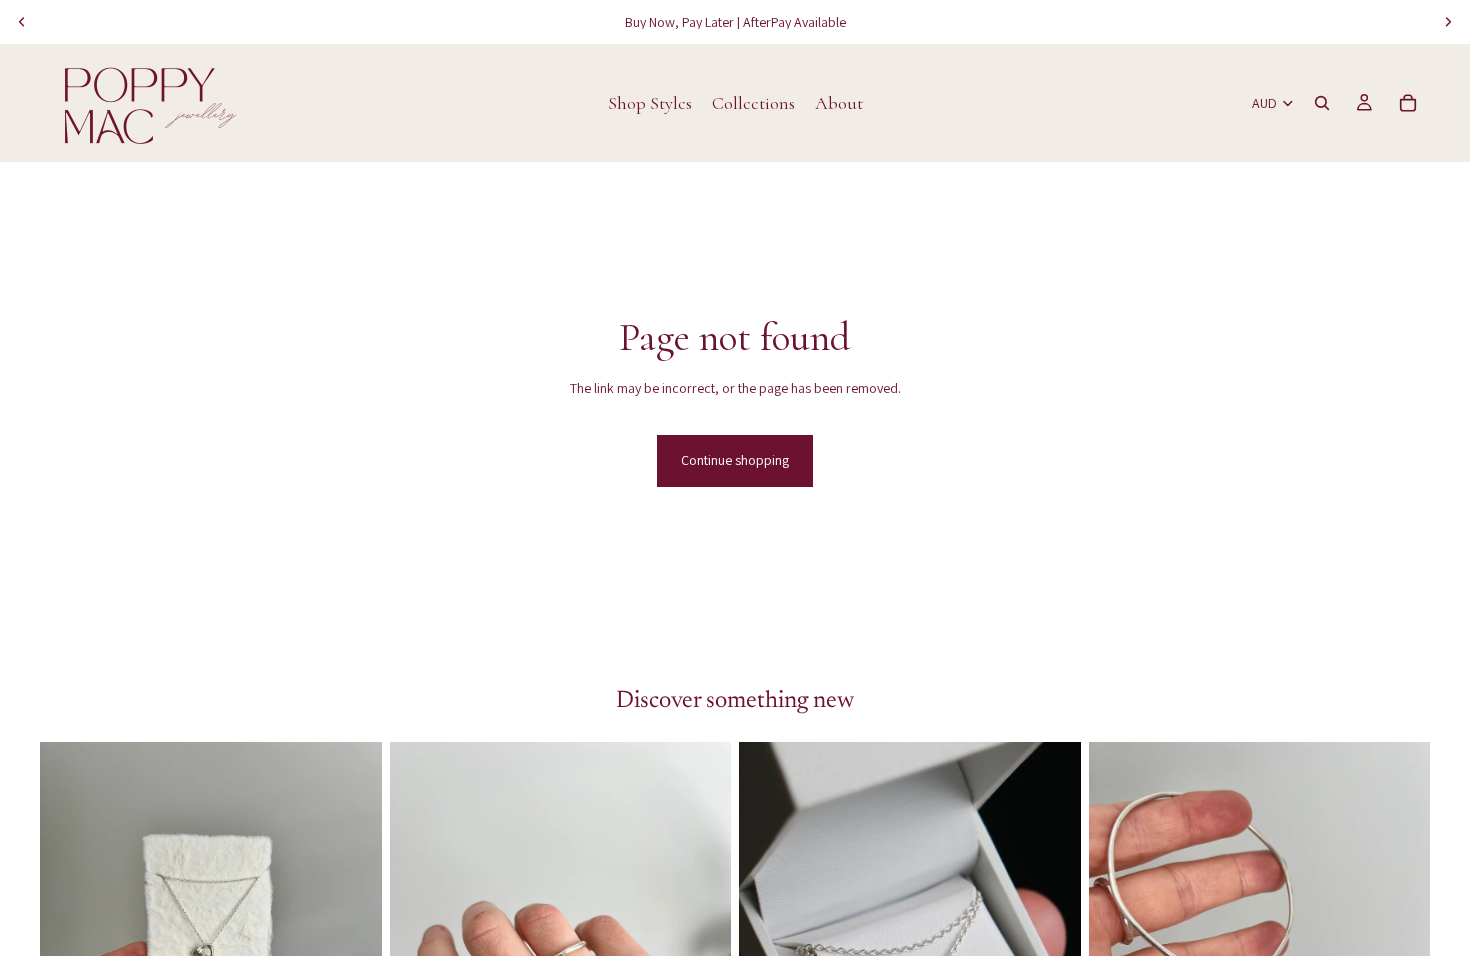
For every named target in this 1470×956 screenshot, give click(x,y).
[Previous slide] (22, 22)
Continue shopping (735, 460)
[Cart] (1408, 103)
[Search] (1322, 103)
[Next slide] (1448, 22)
